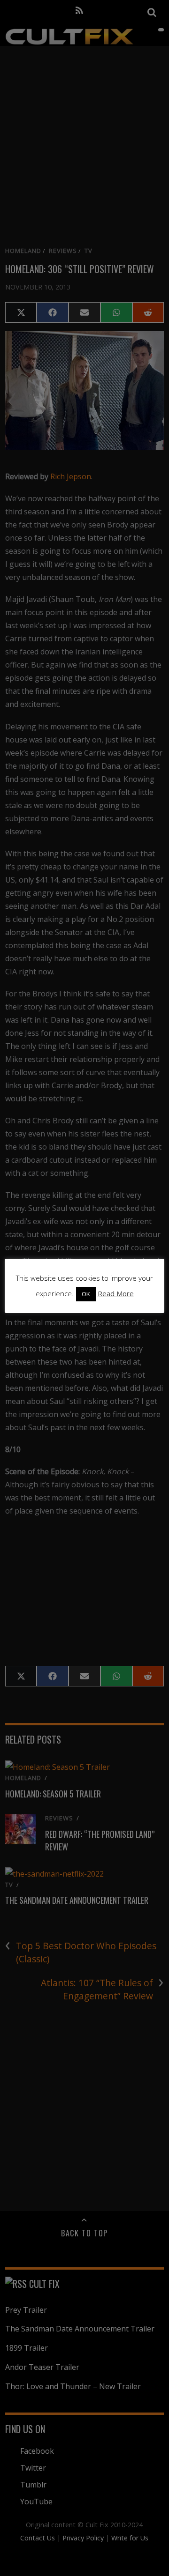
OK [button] (86, 1294)
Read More (116, 1293)
